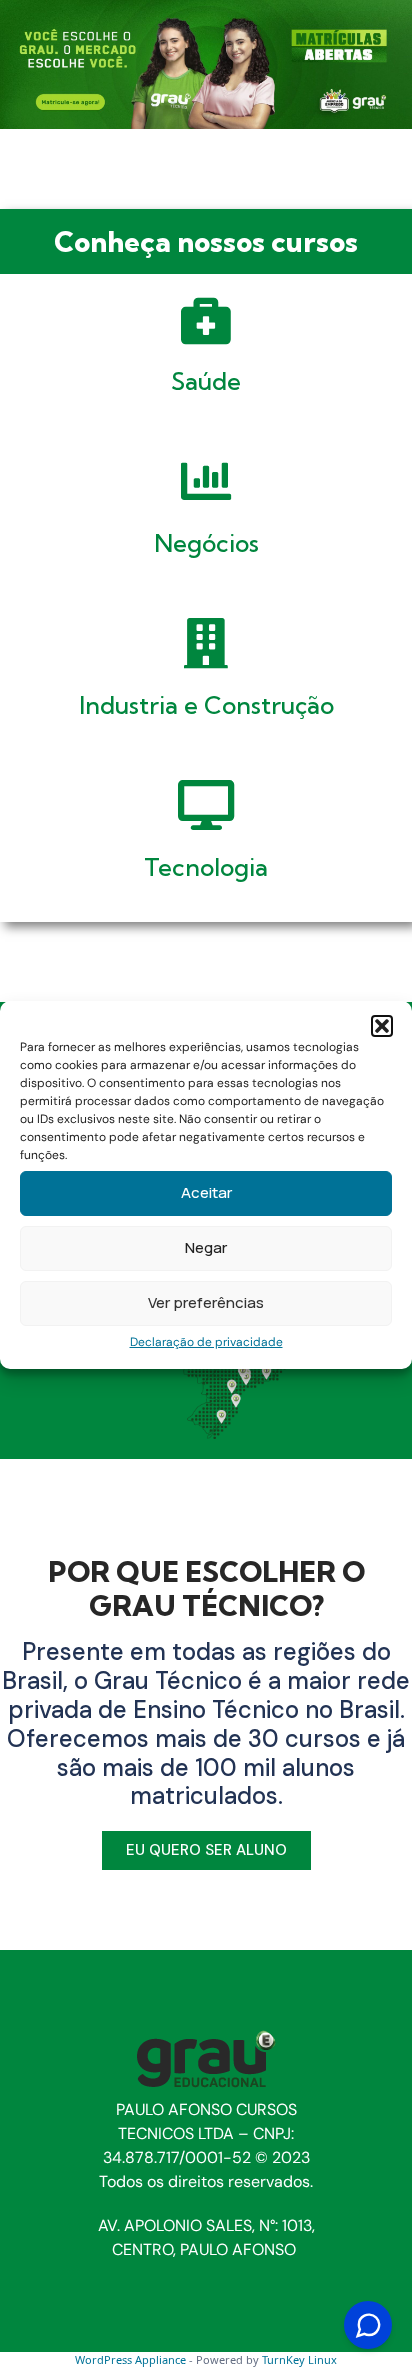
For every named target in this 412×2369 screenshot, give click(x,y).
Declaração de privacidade (206, 1342)
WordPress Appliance (130, 2359)
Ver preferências (206, 1302)
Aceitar (206, 1192)
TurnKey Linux (299, 2359)
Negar (206, 1247)
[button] (382, 1026)
